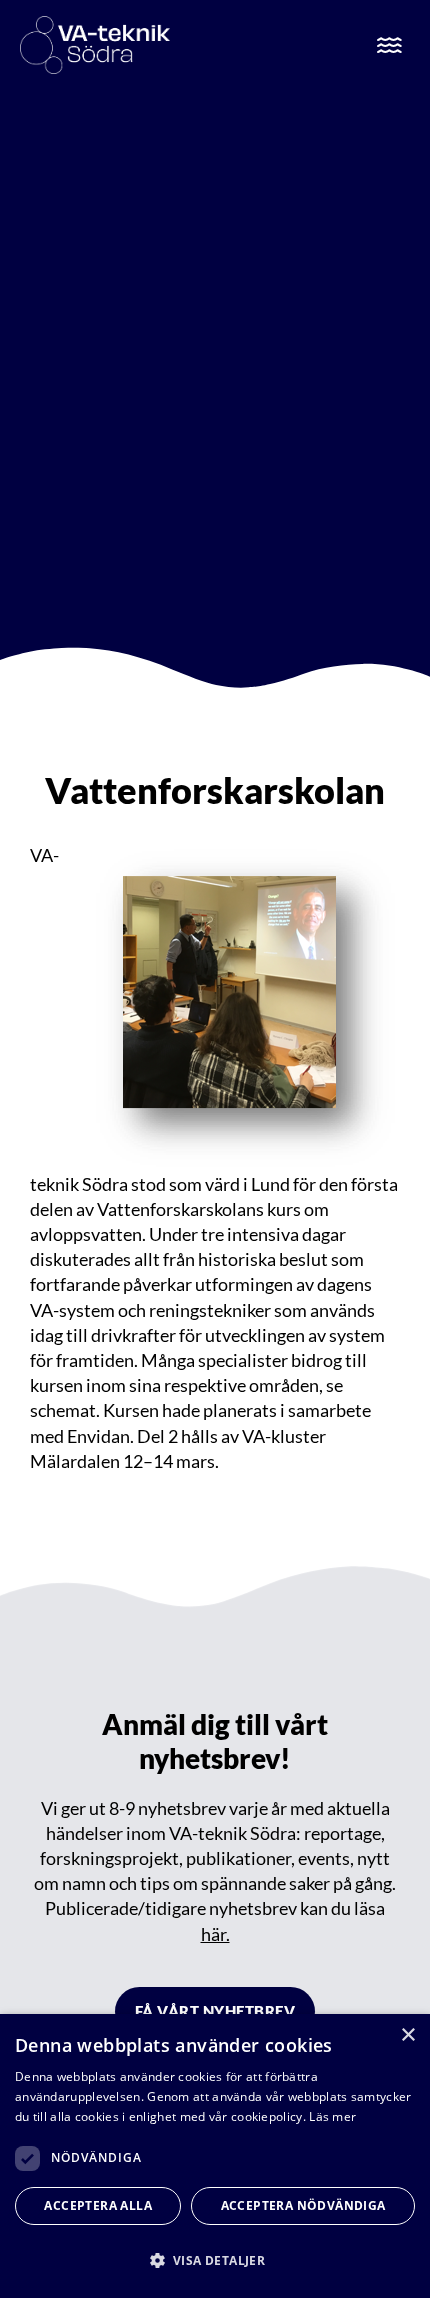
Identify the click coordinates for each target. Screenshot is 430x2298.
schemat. (66, 1410)
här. (215, 1934)
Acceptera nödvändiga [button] (303, 2205)
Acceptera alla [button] (98, 2205)
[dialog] (215, 2156)
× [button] (407, 2035)
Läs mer (332, 2116)
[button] (215, 2260)
